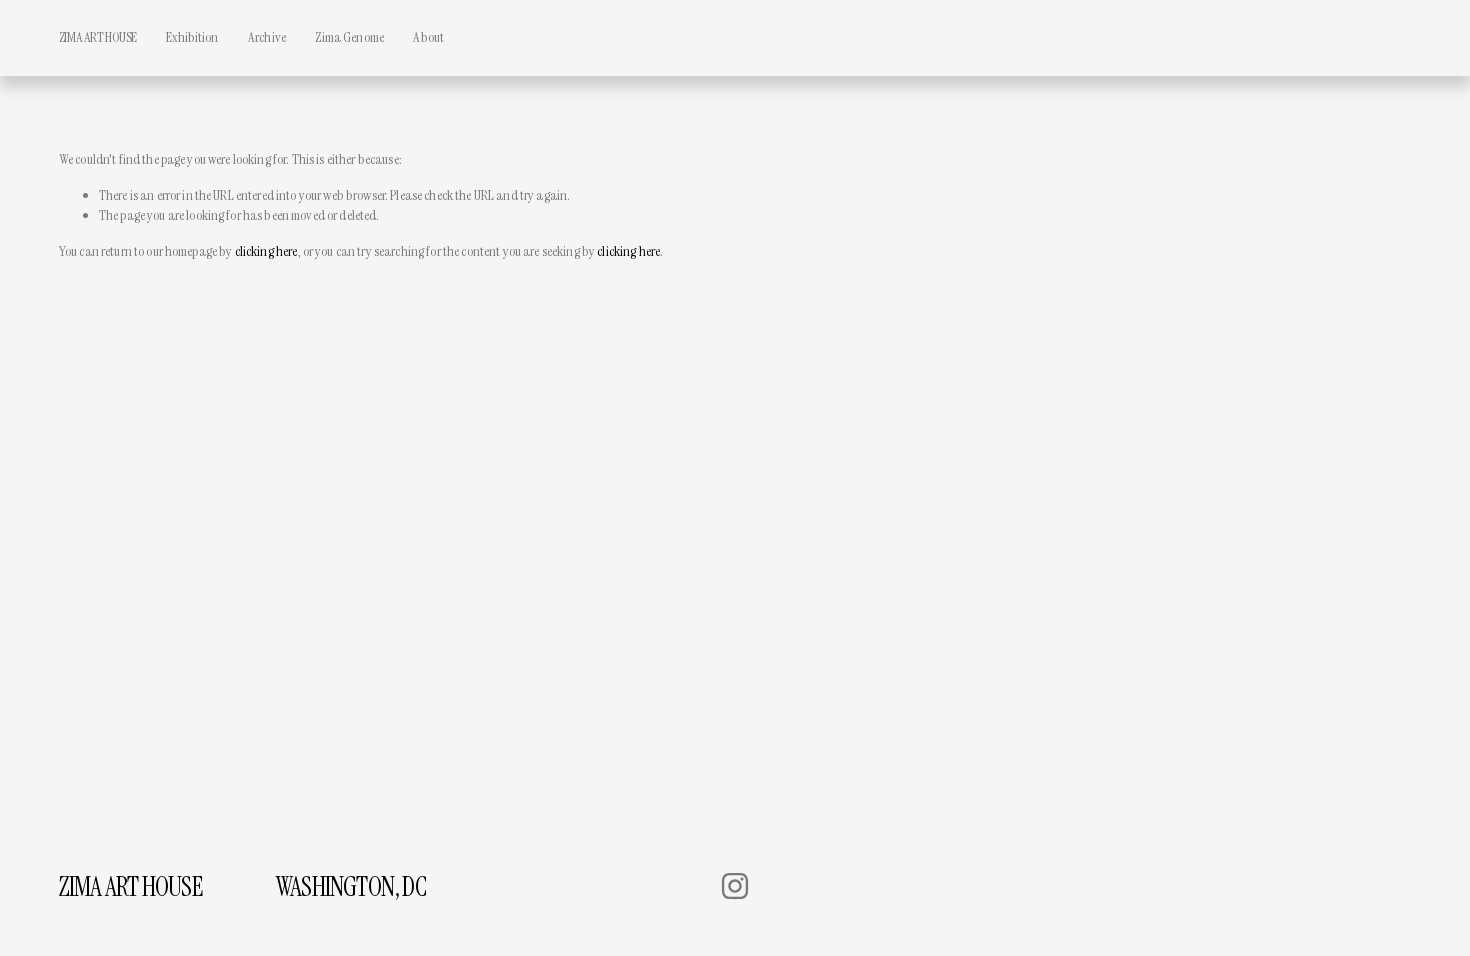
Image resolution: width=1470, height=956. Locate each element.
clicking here (266, 251)
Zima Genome (349, 37)
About (428, 37)
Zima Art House (98, 37)
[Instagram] (735, 886)
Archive (267, 37)
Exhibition (192, 37)
